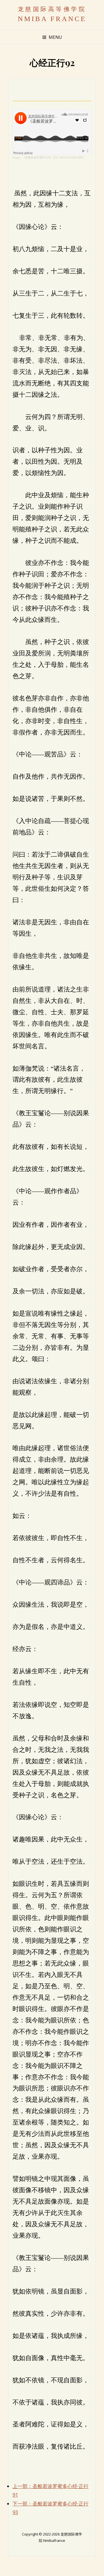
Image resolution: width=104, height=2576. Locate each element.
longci (16, 157)
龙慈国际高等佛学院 (52, 9)
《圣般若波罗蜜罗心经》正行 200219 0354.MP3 (53, 157)
